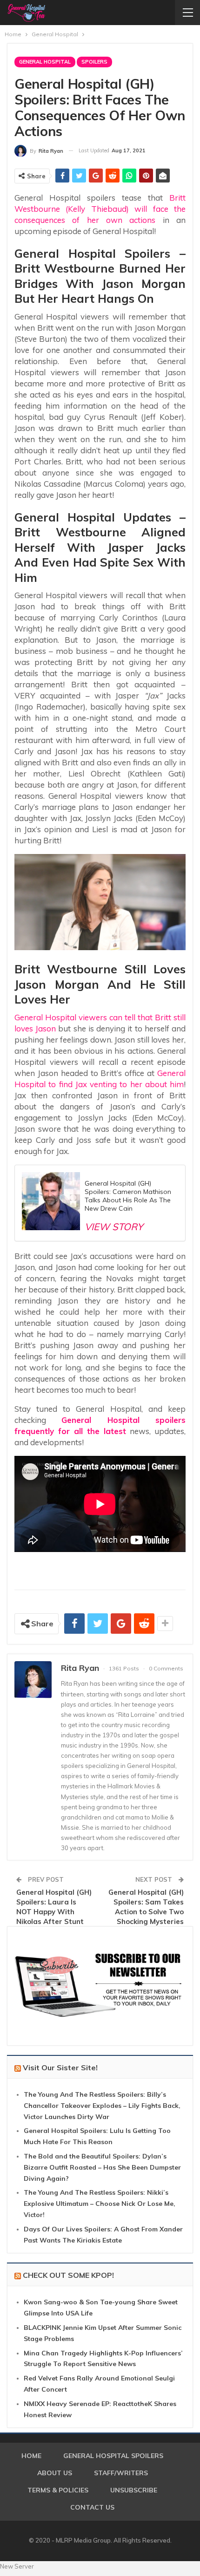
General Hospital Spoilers (113, 2456)
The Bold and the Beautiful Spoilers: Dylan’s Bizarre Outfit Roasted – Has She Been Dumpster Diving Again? (102, 2167)
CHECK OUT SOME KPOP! (68, 2275)
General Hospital (45, 62)
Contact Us (92, 2507)
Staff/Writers (121, 2473)
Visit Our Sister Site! (60, 2067)
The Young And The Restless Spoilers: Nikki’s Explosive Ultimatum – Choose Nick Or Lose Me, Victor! (100, 2204)
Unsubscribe (134, 2490)
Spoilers (94, 62)
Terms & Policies (58, 2490)
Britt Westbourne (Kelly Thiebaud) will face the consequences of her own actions (100, 209)
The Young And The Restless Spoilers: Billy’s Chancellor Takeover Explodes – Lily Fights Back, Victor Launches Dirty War (102, 2106)
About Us (55, 2473)
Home (31, 2456)
